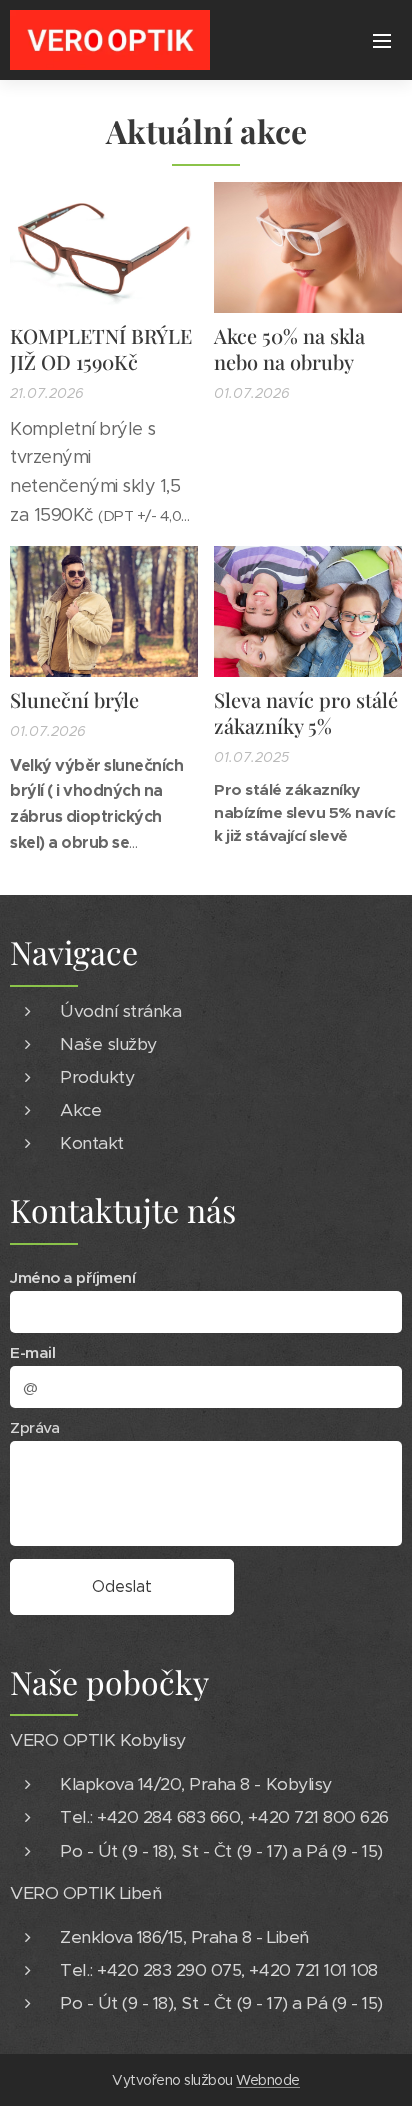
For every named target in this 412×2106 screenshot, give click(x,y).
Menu (382, 40)
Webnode (268, 2080)
